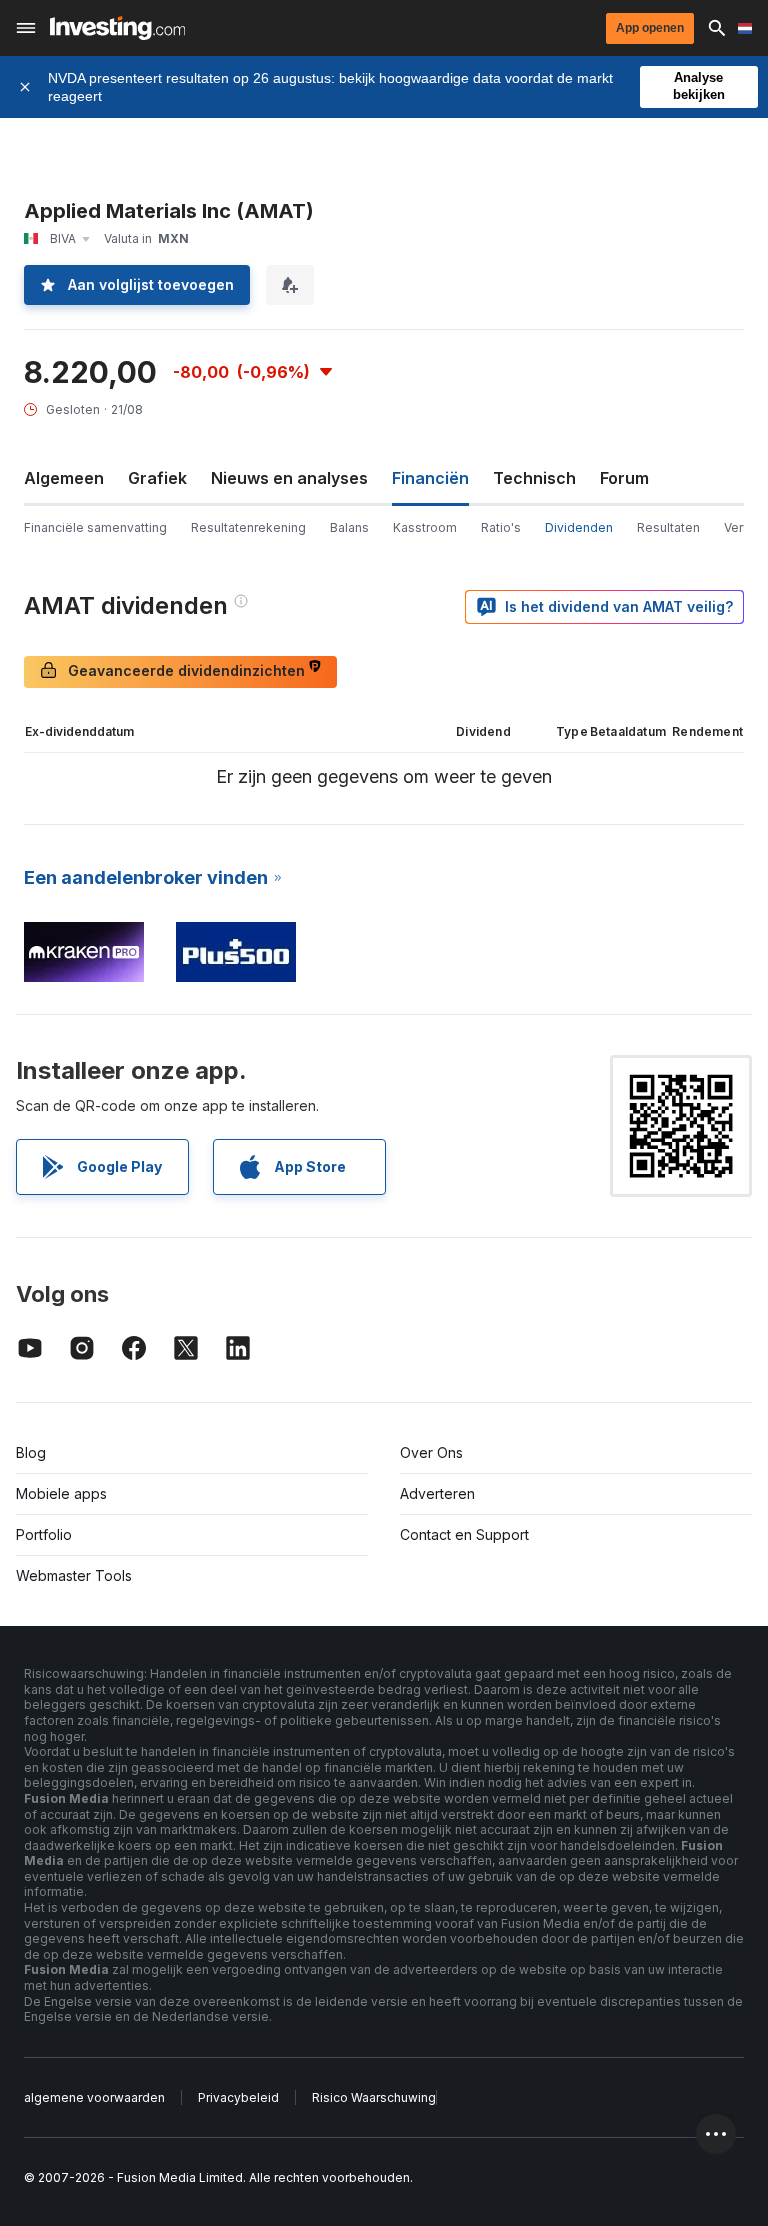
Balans (349, 527)
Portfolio (44, 1534)
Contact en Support (464, 1534)
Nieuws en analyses (289, 478)
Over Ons (431, 1452)
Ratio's (501, 527)
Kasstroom (425, 527)
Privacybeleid (238, 2097)
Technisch (534, 478)
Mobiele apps (61, 1493)
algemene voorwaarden (94, 2097)
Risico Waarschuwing (374, 2097)
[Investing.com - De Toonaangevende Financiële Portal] (117, 28)
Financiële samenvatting (95, 527)
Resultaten (668, 527)
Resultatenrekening (248, 527)
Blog (31, 1452)
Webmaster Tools (74, 1575)
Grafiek (157, 478)
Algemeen (64, 478)
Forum (624, 478)
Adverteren (437, 1493)
